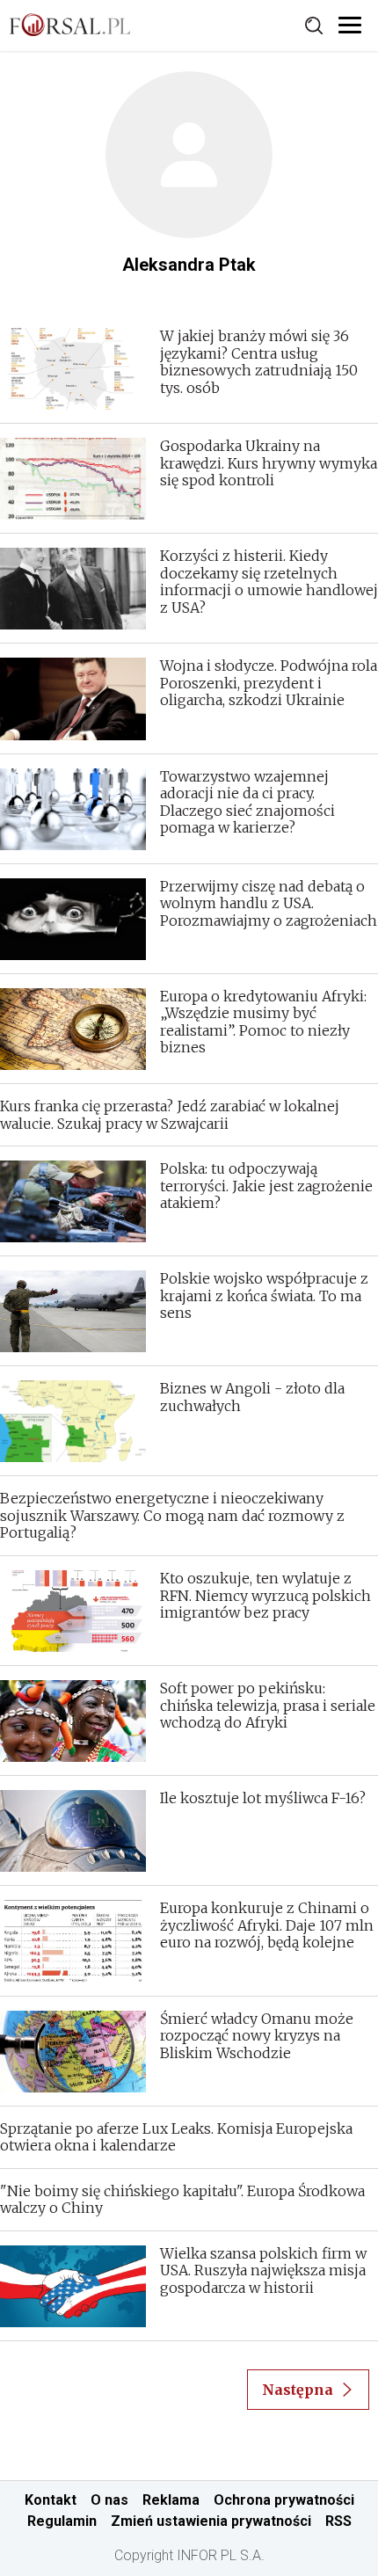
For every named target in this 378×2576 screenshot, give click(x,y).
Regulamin (62, 2521)
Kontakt (51, 2500)
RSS (338, 2521)
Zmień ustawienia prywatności (211, 2521)
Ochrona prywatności (284, 2500)
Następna (298, 2390)
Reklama (171, 2500)
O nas (109, 2500)
